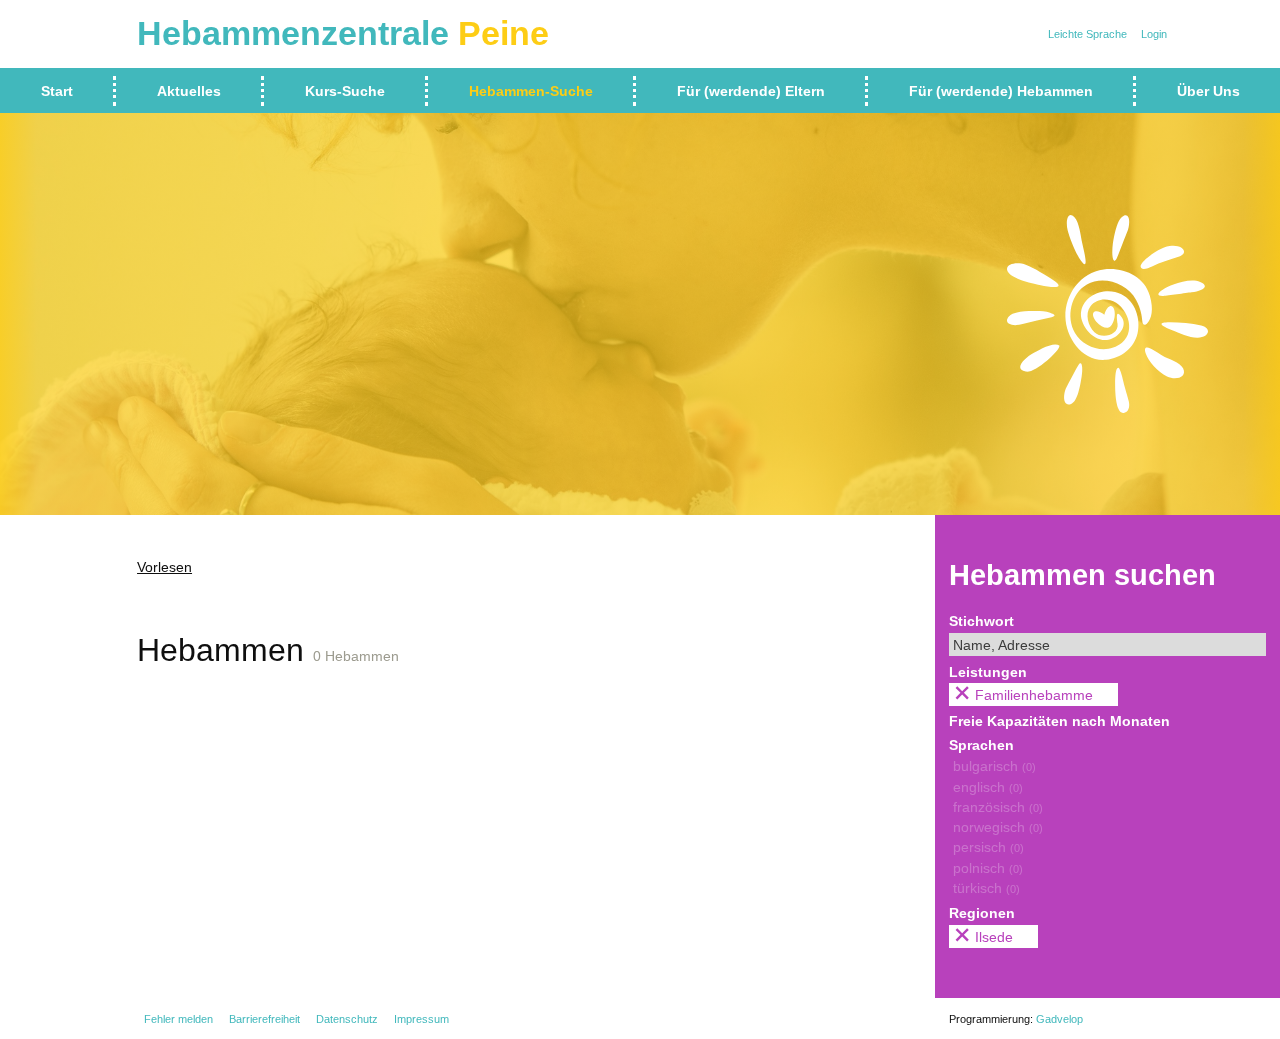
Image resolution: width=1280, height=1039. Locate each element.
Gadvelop (1059, 1019)
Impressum (421, 1019)
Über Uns (1208, 91)
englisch (988, 787)
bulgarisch (994, 766)
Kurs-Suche (345, 91)
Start (57, 91)
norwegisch (998, 827)
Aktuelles (189, 91)
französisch (998, 807)
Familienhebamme (1034, 695)
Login (1154, 34)
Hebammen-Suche (531, 91)
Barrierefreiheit (264, 1019)
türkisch (986, 888)
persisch (988, 847)
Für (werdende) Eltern (751, 91)
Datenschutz (347, 1019)
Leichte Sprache (1087, 34)
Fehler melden (178, 1019)
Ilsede (994, 937)
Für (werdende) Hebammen (1001, 91)
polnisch (988, 868)
